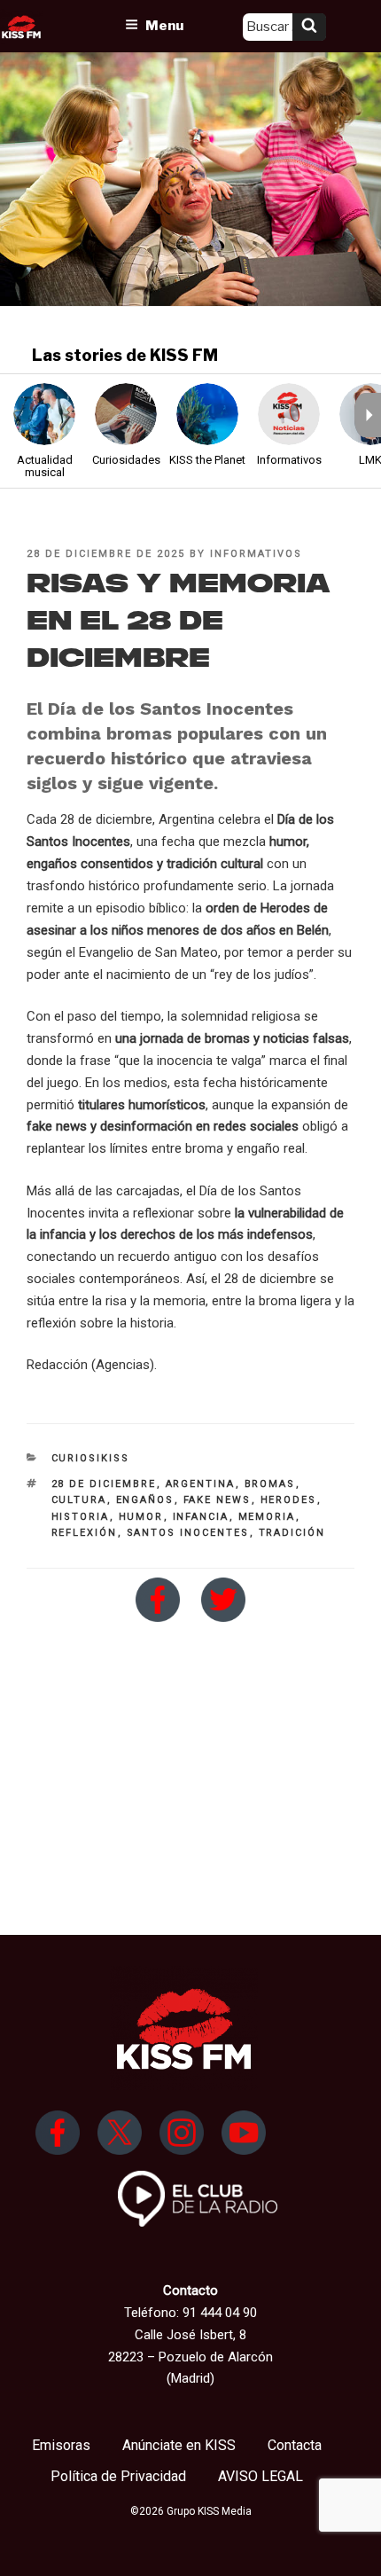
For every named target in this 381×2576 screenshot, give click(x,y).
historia (81, 1517)
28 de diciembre (104, 1484)
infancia (201, 1517)
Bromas (270, 1484)
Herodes (289, 1500)
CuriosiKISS (91, 1458)
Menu (164, 26)
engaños (145, 1500)
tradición (292, 1533)
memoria (267, 1517)
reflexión (85, 1533)
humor (141, 1517)
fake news (218, 1500)
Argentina (201, 1484)
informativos (256, 554)
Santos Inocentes (188, 1533)
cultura (79, 1500)
